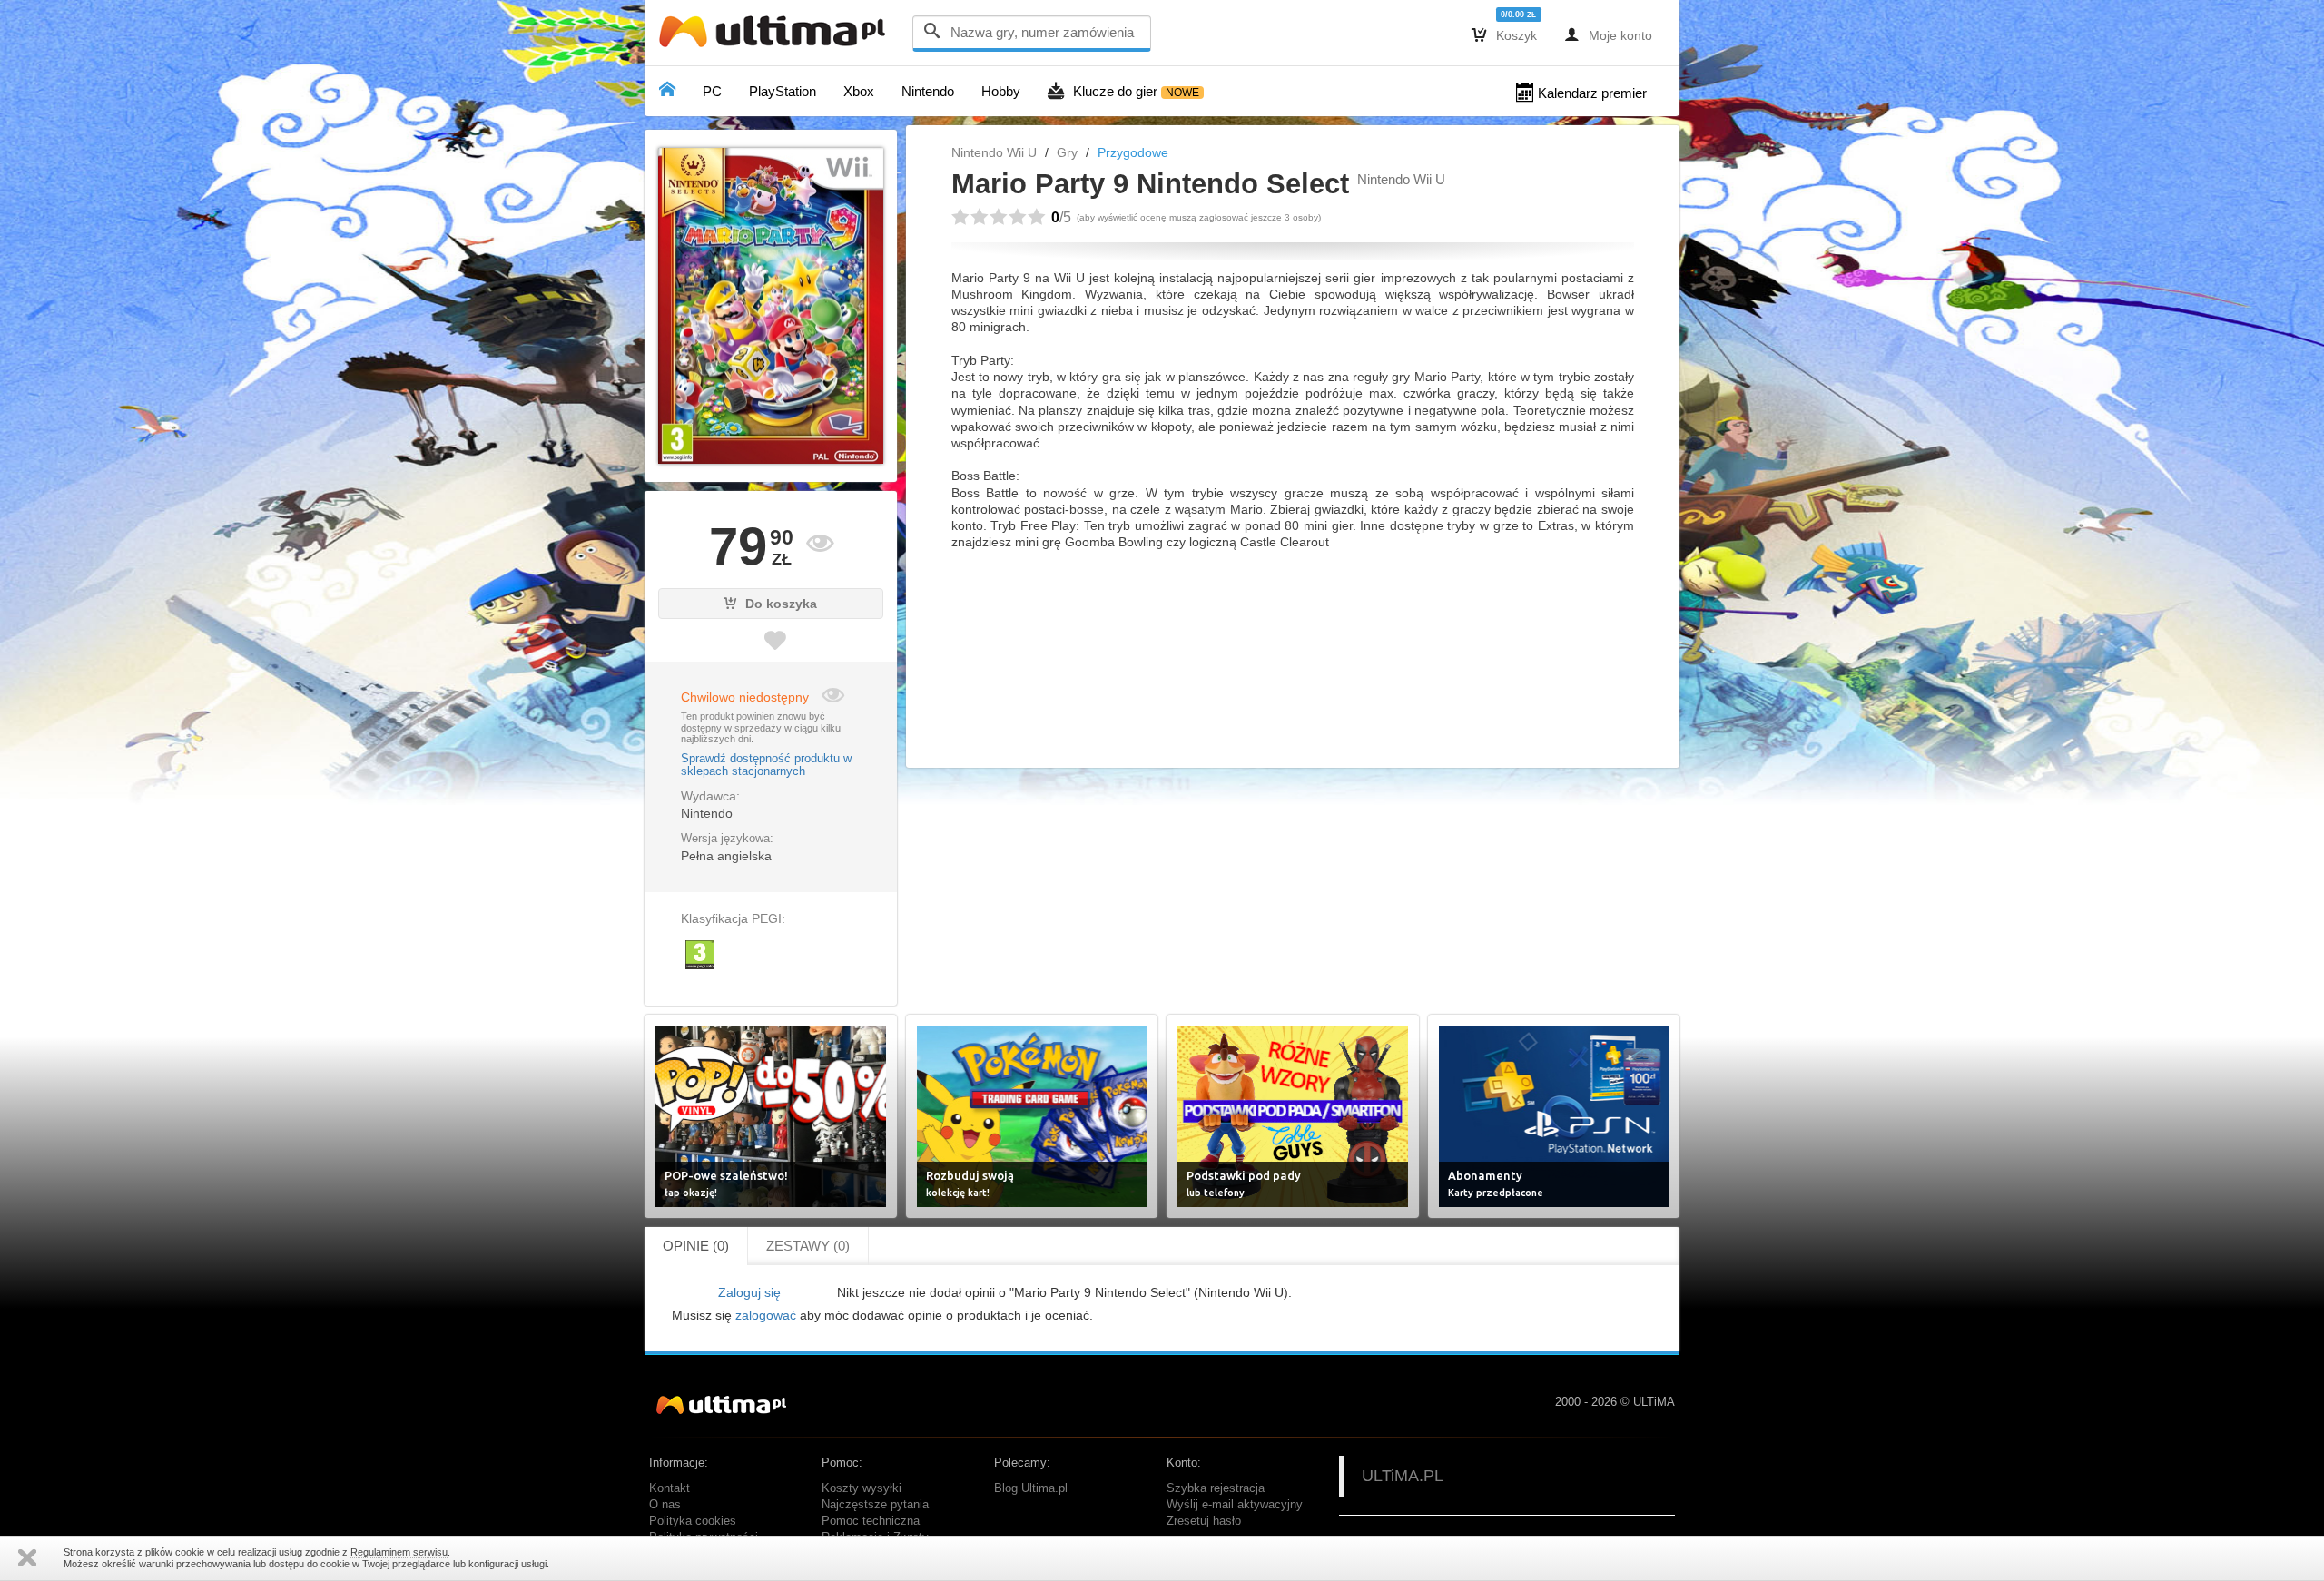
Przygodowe (1133, 152)
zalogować (766, 1315)
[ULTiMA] (776, 36)
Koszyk (1504, 34)
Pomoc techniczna (871, 1521)
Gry (1067, 152)
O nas (665, 1505)
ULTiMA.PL (1403, 1476)
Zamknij (27, 1558)
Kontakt (670, 1488)
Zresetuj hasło (1204, 1521)
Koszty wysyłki (862, 1488)
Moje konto (1608, 34)
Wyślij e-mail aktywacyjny (1235, 1505)
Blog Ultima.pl (1031, 1488)
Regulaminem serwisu (399, 1552)
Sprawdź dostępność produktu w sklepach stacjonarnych (766, 765)
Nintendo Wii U (994, 152)
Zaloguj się (749, 1292)
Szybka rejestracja (1216, 1488)
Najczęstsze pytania (875, 1505)
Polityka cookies (693, 1521)
